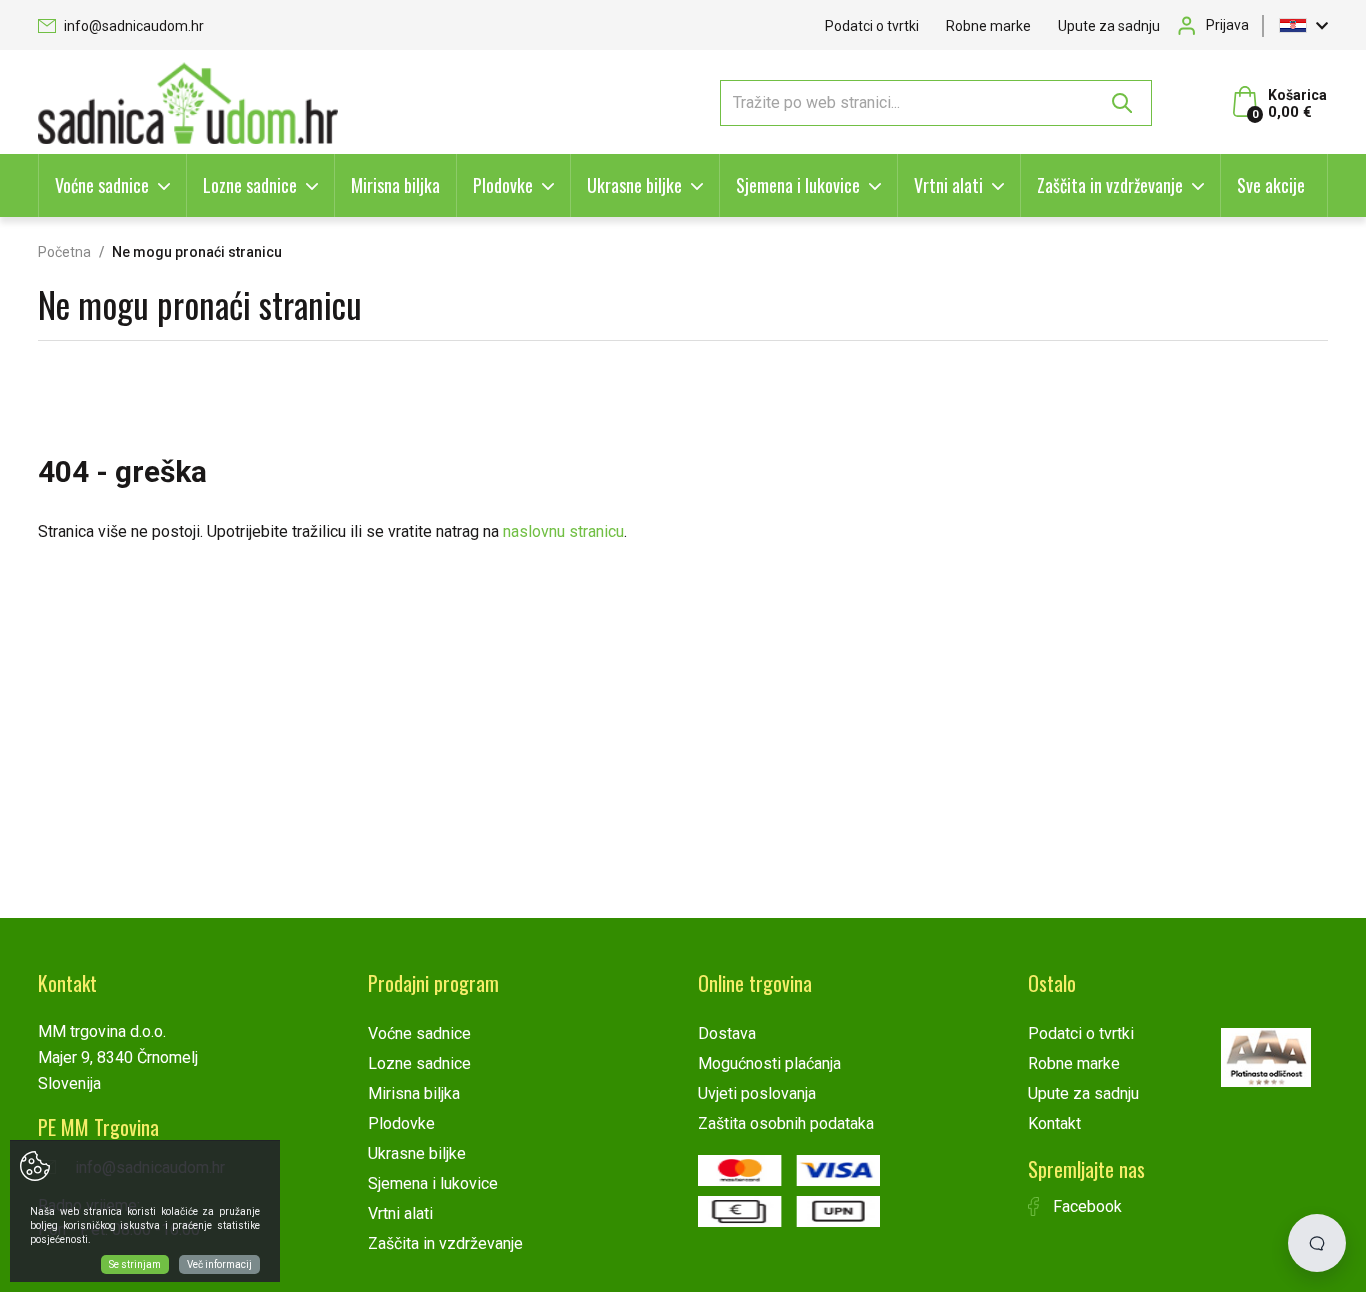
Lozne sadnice (250, 185)
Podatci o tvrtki (872, 26)
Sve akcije (1271, 185)
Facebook (1085, 1206)
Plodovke (503, 185)
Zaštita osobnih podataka (786, 1123)
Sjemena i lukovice (798, 185)
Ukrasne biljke (634, 185)
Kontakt (1054, 1123)
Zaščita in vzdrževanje (1110, 185)
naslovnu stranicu (563, 531)
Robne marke (988, 26)
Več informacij (219, 1264)
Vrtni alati (948, 185)
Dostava (727, 1033)
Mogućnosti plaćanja (769, 1063)
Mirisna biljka (395, 185)
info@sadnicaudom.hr (132, 26)
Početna (64, 252)
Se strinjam (135, 1264)
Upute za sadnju (1109, 26)
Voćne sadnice (102, 185)
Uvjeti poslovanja (757, 1093)
